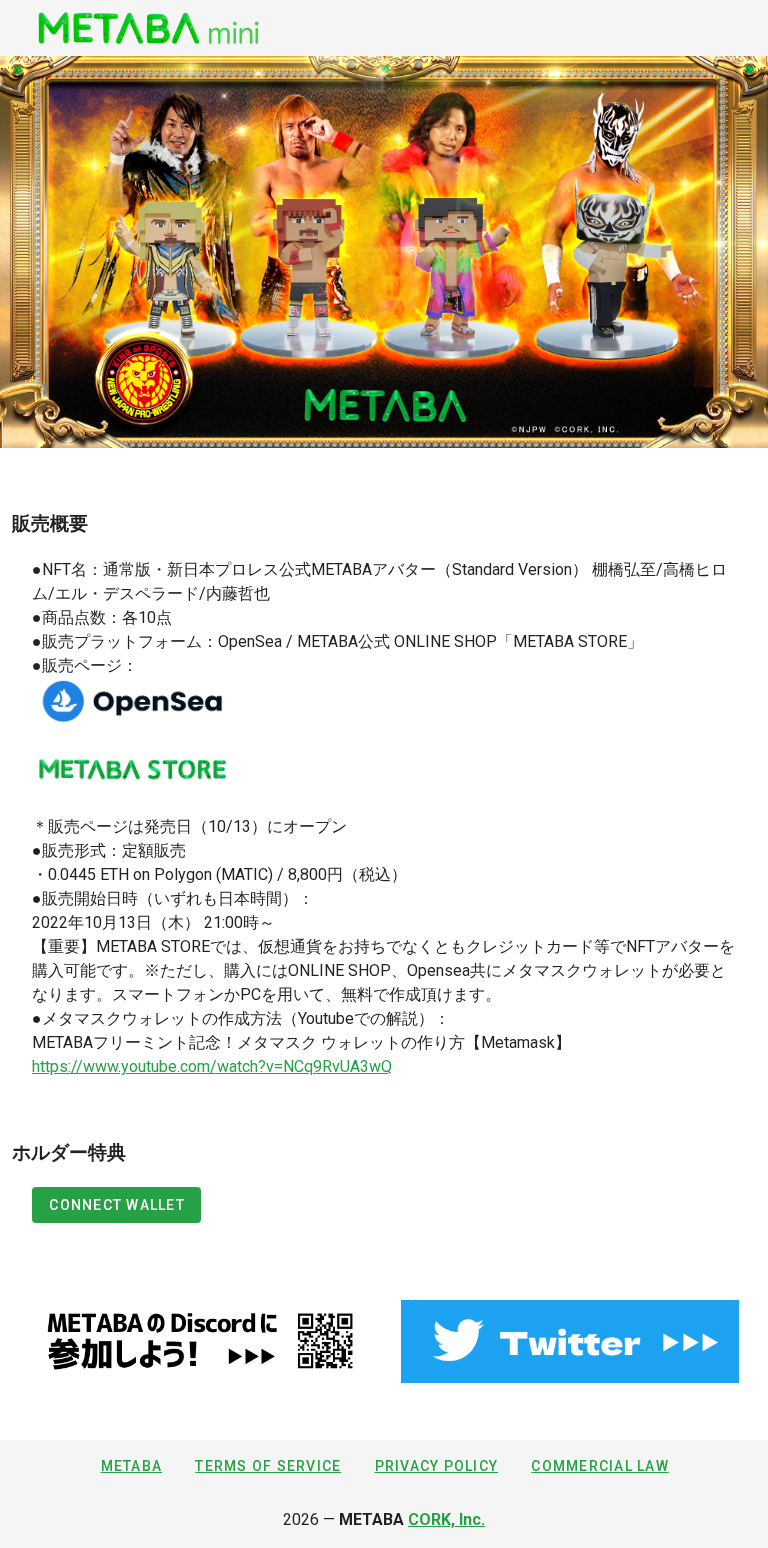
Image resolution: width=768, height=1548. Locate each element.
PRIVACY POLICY (436, 1466)
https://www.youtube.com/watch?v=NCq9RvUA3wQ (212, 1066)
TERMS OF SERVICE (268, 1466)
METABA (131, 1466)
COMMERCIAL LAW (600, 1466)
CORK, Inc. (446, 1519)
